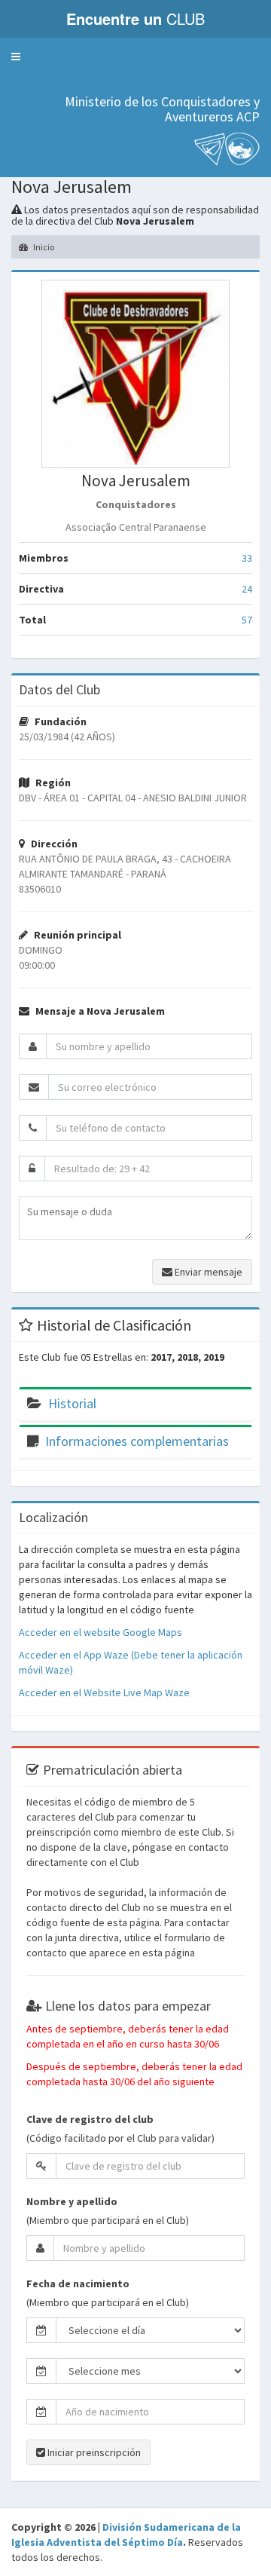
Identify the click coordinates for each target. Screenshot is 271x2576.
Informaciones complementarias (137, 1441)
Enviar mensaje (207, 1272)
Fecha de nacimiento (78, 2283)
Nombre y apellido (72, 2201)
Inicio (43, 247)
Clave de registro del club (90, 2119)
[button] (16, 57)
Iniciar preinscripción (93, 2452)
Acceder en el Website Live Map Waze (104, 1692)
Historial (72, 1403)
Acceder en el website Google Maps (100, 1632)
